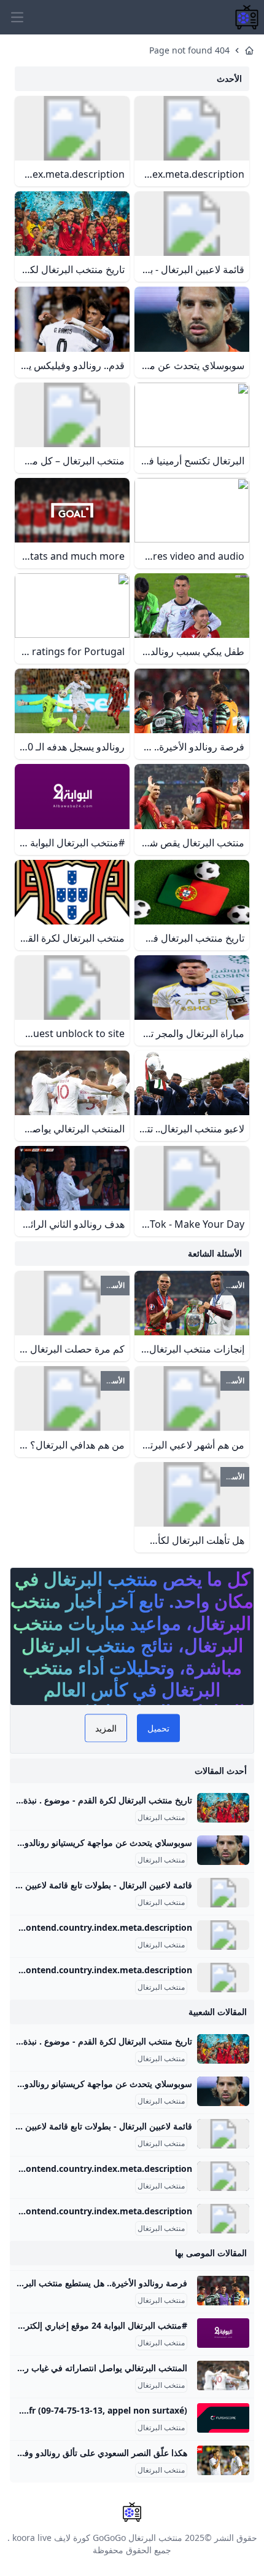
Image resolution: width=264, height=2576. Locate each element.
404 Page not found (189, 50)
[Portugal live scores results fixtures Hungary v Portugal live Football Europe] (223, 2418)
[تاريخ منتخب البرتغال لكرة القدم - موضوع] (223, 1808)
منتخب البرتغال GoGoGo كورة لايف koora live (97, 2538)
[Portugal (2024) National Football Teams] (223, 1978)
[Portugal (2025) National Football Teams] (223, 1935)
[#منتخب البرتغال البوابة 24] (223, 2333)
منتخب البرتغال (161, 1818)
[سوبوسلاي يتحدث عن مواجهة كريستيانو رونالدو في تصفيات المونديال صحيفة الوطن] (223, 1850)
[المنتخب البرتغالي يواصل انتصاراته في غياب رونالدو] (223, 2375)
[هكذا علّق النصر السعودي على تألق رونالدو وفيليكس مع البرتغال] (223, 2460)
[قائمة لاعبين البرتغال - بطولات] (223, 1893)
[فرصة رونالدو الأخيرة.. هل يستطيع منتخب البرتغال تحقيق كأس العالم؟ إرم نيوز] (223, 2291)
